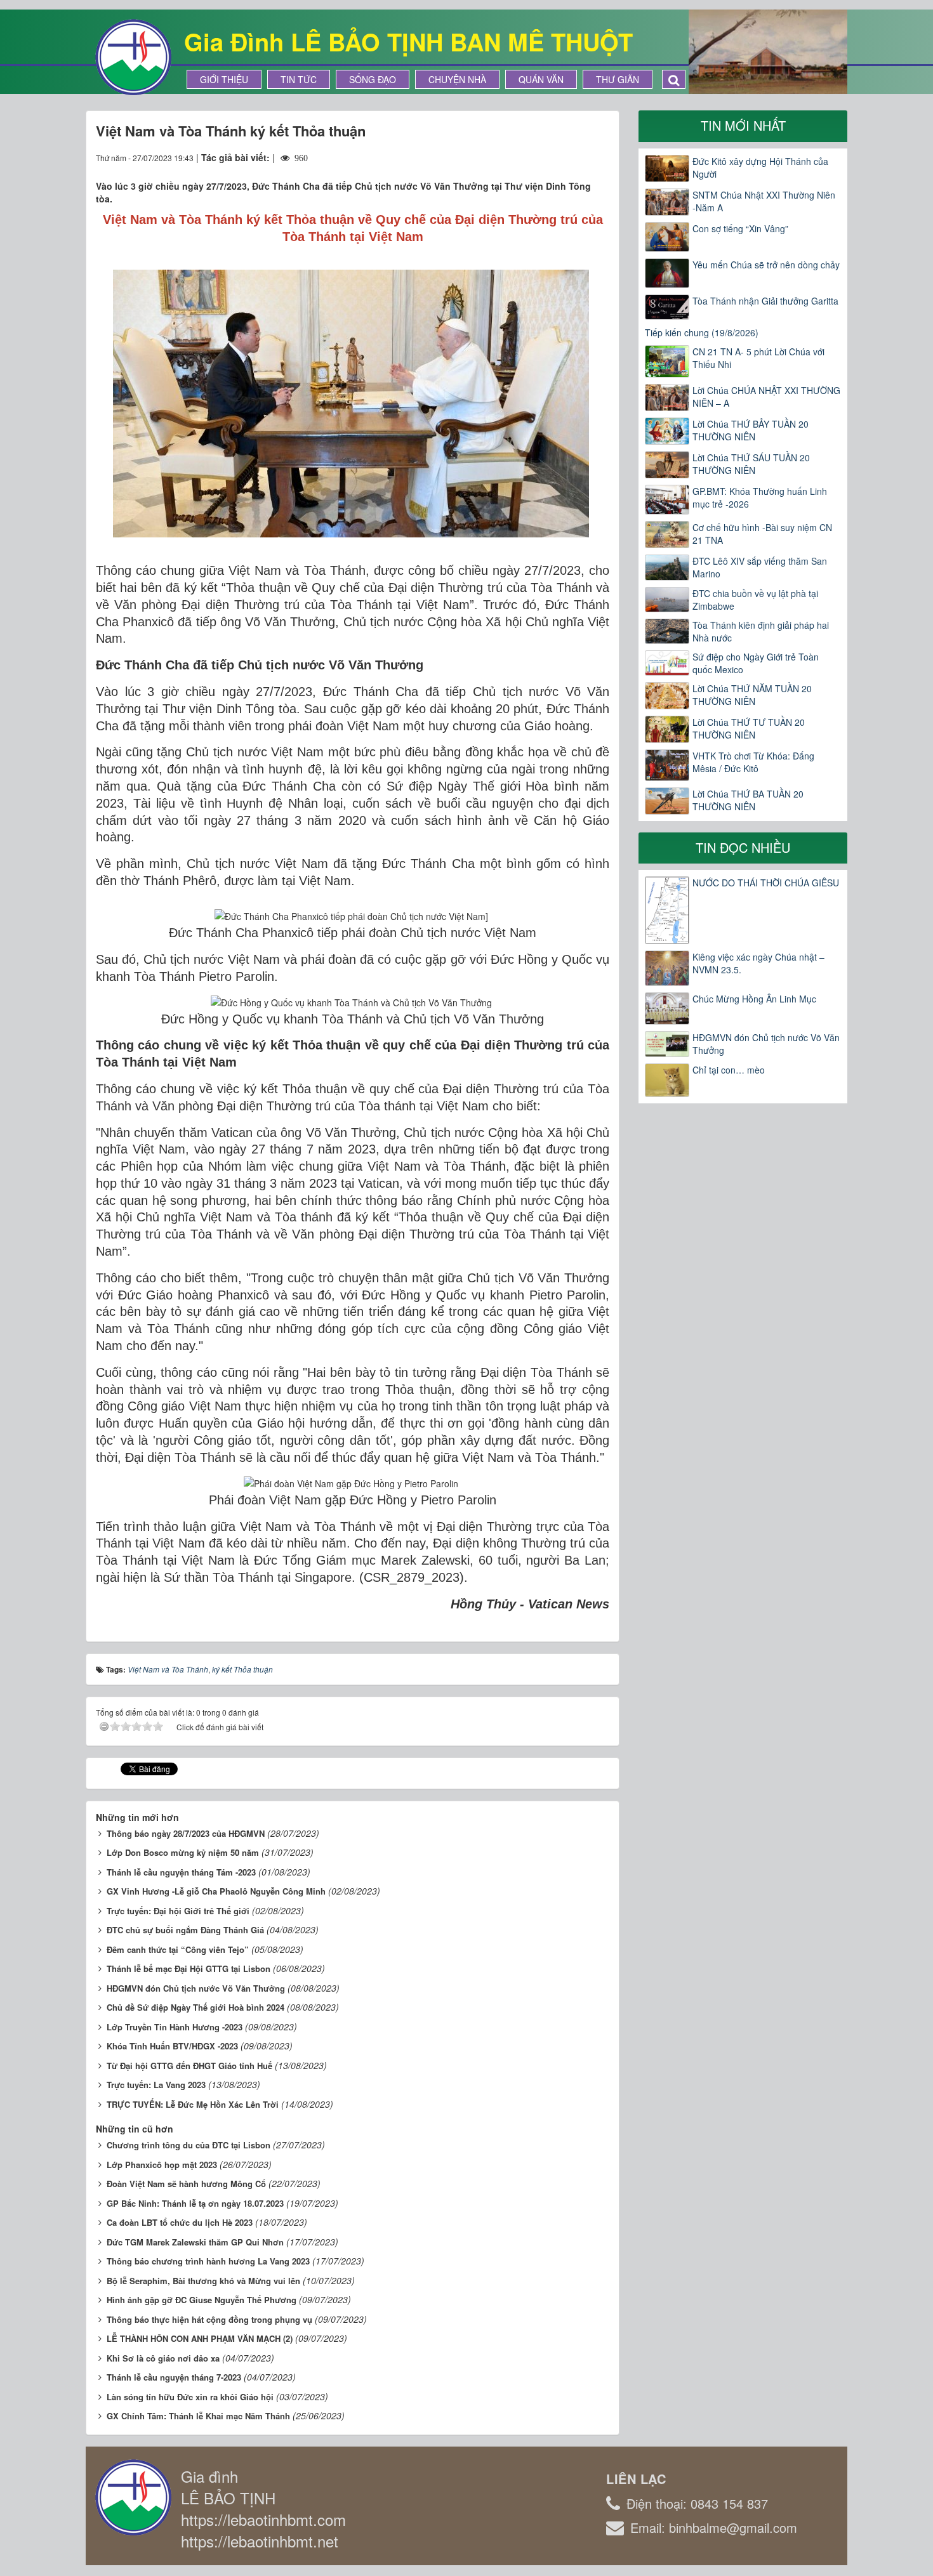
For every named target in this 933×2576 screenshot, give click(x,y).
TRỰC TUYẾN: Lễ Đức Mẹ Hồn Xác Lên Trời (193, 2104)
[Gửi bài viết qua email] (553, 157)
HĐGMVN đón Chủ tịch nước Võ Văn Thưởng (196, 1988)
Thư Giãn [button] (618, 79)
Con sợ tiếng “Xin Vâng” (740, 228)
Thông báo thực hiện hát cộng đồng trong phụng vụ (209, 2319)
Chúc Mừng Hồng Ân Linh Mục (754, 999)
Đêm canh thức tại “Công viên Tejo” (178, 1949)
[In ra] (577, 157)
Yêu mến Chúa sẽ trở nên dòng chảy (766, 265)
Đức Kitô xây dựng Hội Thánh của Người (760, 168)
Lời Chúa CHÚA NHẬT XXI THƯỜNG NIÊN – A (766, 397)
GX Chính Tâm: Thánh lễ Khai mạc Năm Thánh (198, 2416)
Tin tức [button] (299, 79)
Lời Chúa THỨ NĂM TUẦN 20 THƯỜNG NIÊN (752, 695)
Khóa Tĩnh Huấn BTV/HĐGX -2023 (172, 2046)
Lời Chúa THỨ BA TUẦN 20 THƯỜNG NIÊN (748, 800)
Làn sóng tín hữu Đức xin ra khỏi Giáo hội (190, 2397)
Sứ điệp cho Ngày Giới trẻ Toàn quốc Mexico (756, 663)
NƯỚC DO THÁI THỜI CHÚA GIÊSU (766, 883)
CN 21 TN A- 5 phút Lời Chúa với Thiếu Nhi (758, 358)
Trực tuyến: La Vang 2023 (156, 2085)
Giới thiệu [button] (224, 79)
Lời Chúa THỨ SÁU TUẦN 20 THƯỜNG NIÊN (751, 464)
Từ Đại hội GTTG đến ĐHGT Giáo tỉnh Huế (189, 2066)
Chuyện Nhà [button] (457, 79)
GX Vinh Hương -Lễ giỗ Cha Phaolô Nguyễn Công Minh (216, 1891)
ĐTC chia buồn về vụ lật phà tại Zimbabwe (755, 600)
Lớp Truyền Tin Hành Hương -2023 (175, 2027)
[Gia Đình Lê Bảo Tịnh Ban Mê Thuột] (133, 56)
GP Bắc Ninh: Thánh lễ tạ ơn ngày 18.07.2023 (195, 2203)
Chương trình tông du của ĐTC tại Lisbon (189, 2145)
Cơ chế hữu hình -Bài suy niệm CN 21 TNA (762, 534)
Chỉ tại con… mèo (729, 1070)
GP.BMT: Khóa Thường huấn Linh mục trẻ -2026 (760, 497)
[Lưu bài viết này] (599, 157)
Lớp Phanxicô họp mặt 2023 (162, 2165)
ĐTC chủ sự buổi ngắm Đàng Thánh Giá (185, 1930)
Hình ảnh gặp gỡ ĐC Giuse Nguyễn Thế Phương (202, 2300)
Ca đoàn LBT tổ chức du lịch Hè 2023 (180, 2222)
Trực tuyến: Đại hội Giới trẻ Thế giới (178, 1911)
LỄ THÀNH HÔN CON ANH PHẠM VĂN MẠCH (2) (200, 2338)
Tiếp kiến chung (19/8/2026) (702, 332)
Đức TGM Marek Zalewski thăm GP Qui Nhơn (195, 2242)
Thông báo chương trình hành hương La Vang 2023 (208, 2261)
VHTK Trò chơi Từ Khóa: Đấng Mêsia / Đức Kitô (753, 762)
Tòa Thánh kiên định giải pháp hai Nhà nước (761, 631)
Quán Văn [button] (541, 79)
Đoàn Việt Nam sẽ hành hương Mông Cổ (186, 2184)
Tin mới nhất (743, 125)
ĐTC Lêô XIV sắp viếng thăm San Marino (760, 567)
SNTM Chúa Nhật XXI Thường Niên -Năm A (764, 201)
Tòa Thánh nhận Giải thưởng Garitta (765, 301)
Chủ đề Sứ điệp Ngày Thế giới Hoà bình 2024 (195, 2007)
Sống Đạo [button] (373, 79)
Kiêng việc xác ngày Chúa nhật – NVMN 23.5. (758, 963)
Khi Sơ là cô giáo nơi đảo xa (163, 2358)
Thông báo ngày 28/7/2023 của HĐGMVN (186, 1833)
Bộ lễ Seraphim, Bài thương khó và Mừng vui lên (203, 2281)
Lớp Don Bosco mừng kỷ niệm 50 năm (183, 1852)
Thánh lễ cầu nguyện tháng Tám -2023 (181, 1872)
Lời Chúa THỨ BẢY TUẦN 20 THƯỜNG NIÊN (751, 430)
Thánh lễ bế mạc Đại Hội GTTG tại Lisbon (189, 1968)
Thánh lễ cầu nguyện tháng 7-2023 (174, 2377)
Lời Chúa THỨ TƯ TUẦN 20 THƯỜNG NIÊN (749, 728)
